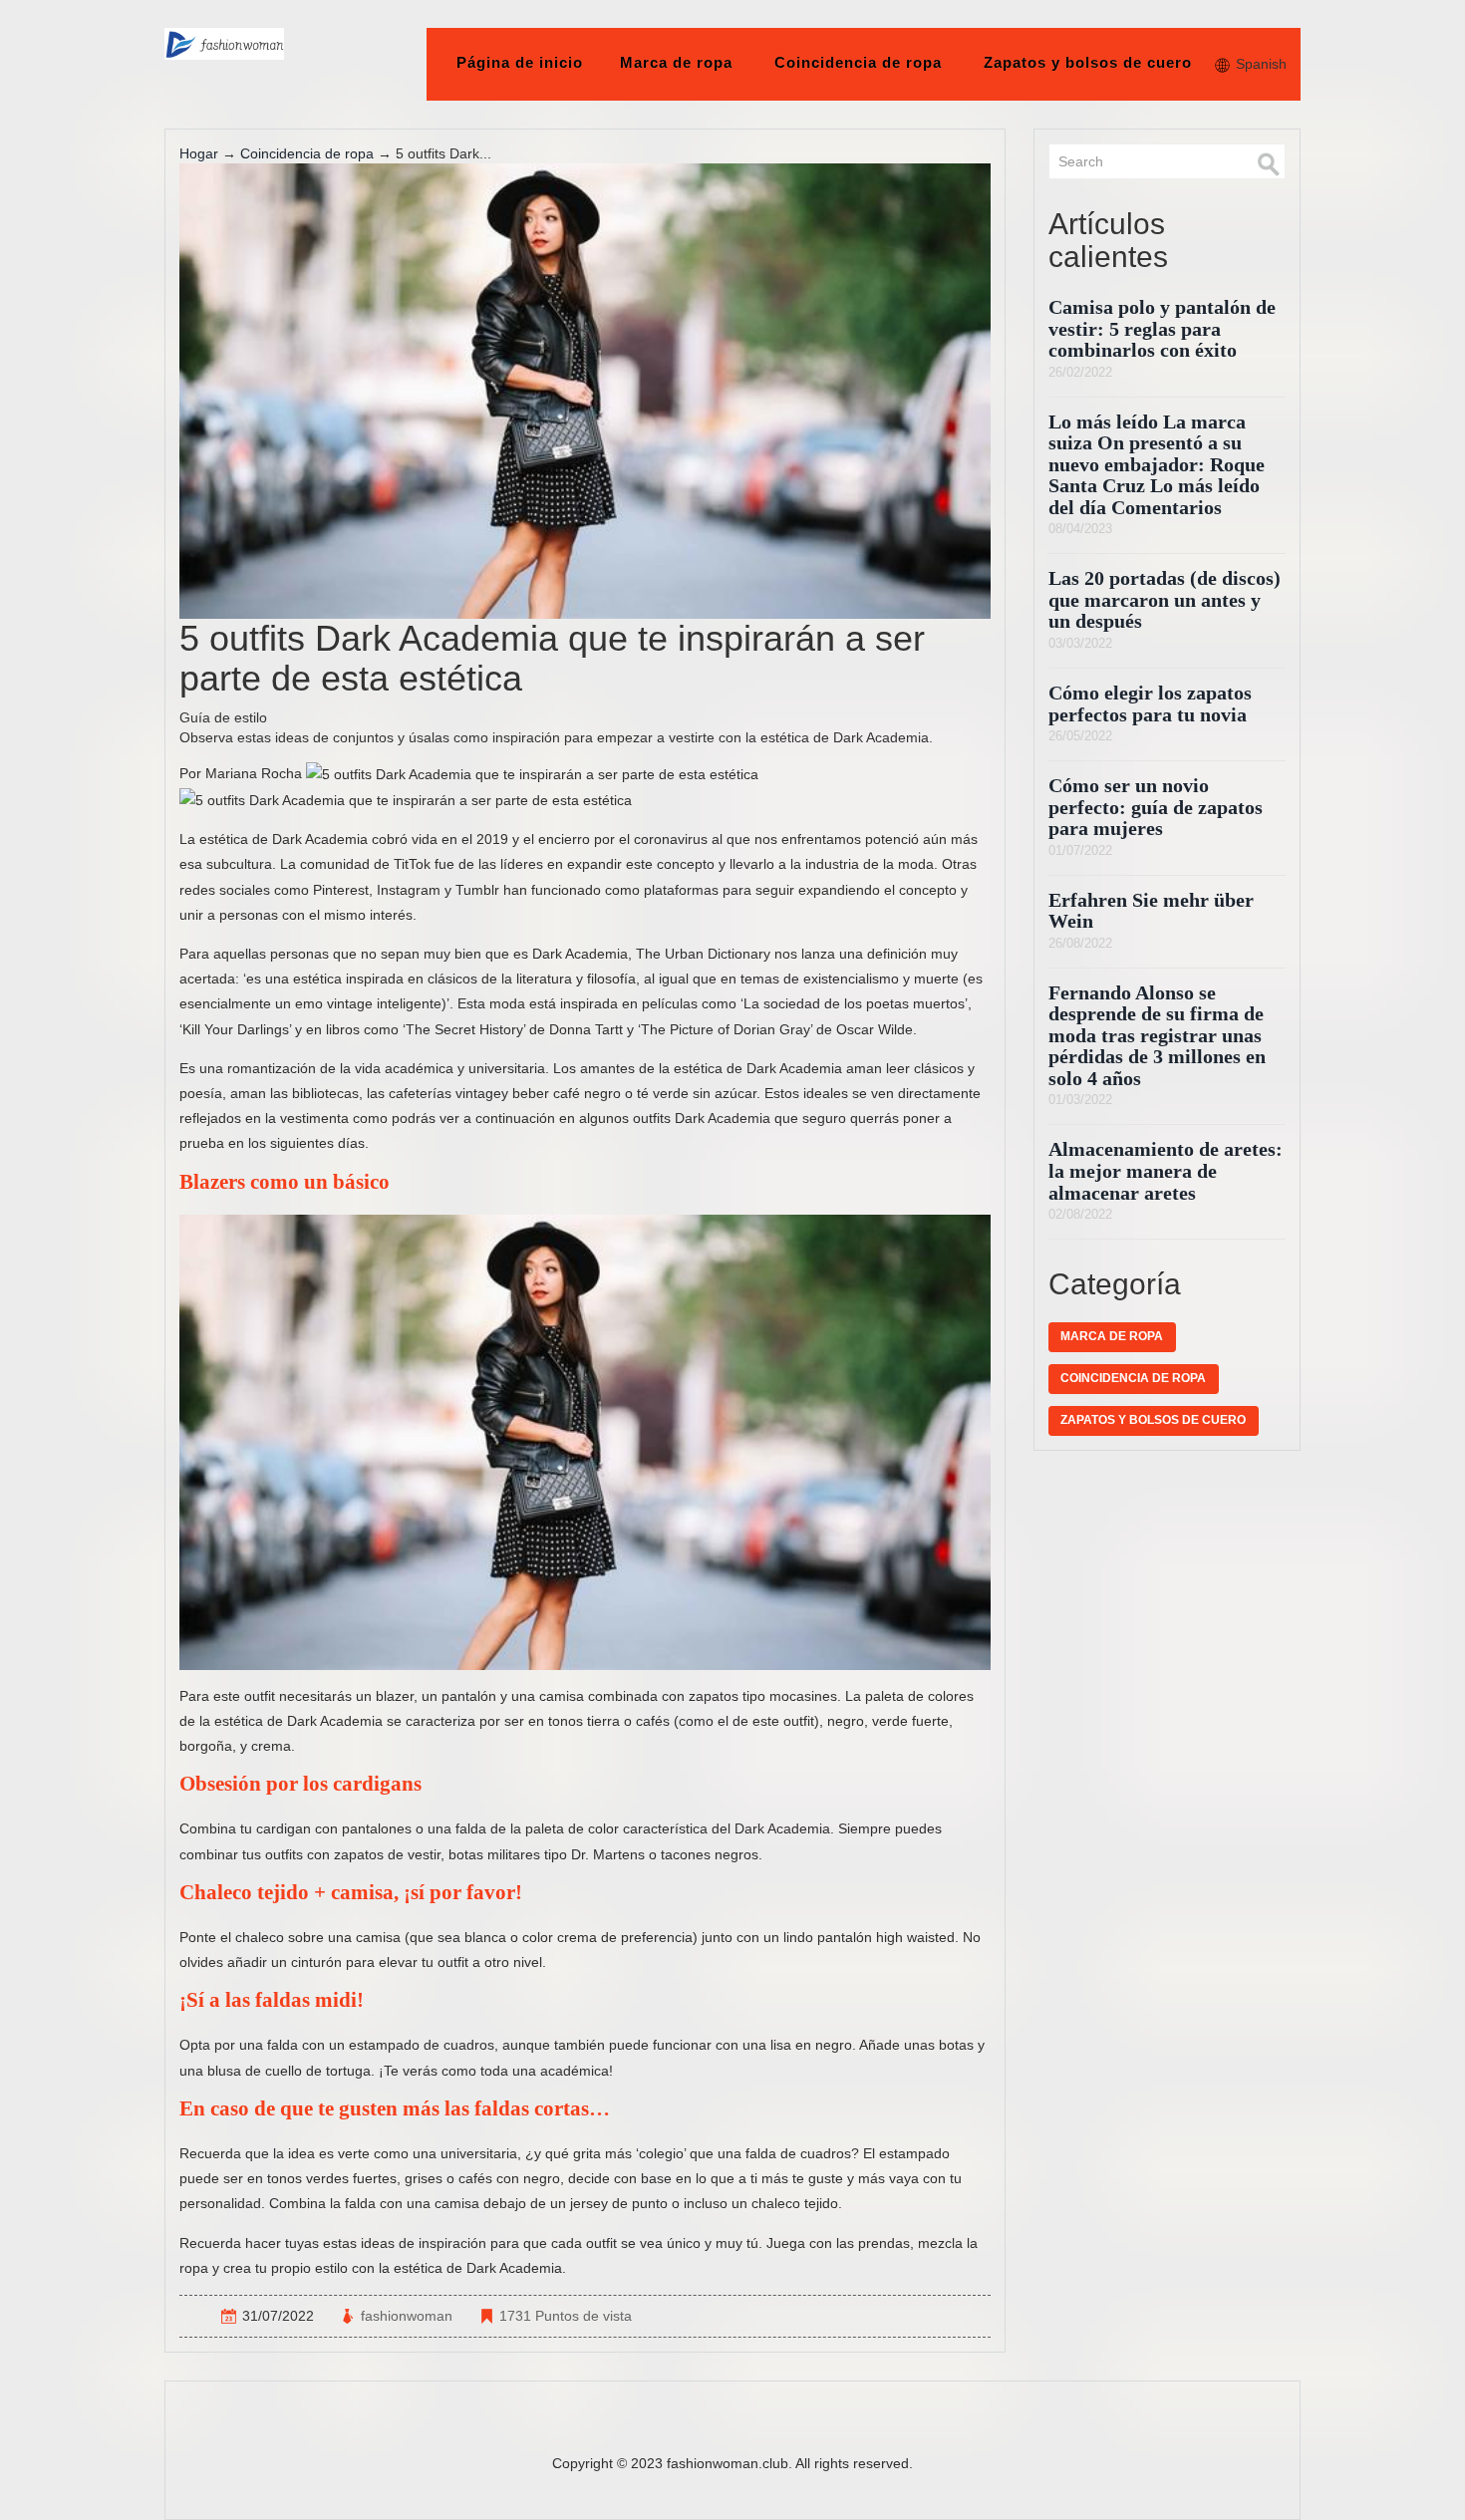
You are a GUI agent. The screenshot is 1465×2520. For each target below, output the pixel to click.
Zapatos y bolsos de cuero (1088, 62)
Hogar (199, 153)
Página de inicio (520, 62)
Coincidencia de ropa (858, 62)
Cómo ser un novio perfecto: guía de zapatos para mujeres (1156, 807)
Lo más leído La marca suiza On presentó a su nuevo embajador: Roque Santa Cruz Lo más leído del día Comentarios (1157, 465)
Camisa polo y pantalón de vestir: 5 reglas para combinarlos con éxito (1162, 329)
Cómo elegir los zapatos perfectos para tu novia (1150, 704)
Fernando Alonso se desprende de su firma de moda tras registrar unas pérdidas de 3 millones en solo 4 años (1157, 1036)
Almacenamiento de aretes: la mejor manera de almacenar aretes (1166, 1171)
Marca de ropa (676, 62)
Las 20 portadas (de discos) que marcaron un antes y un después (1165, 600)
